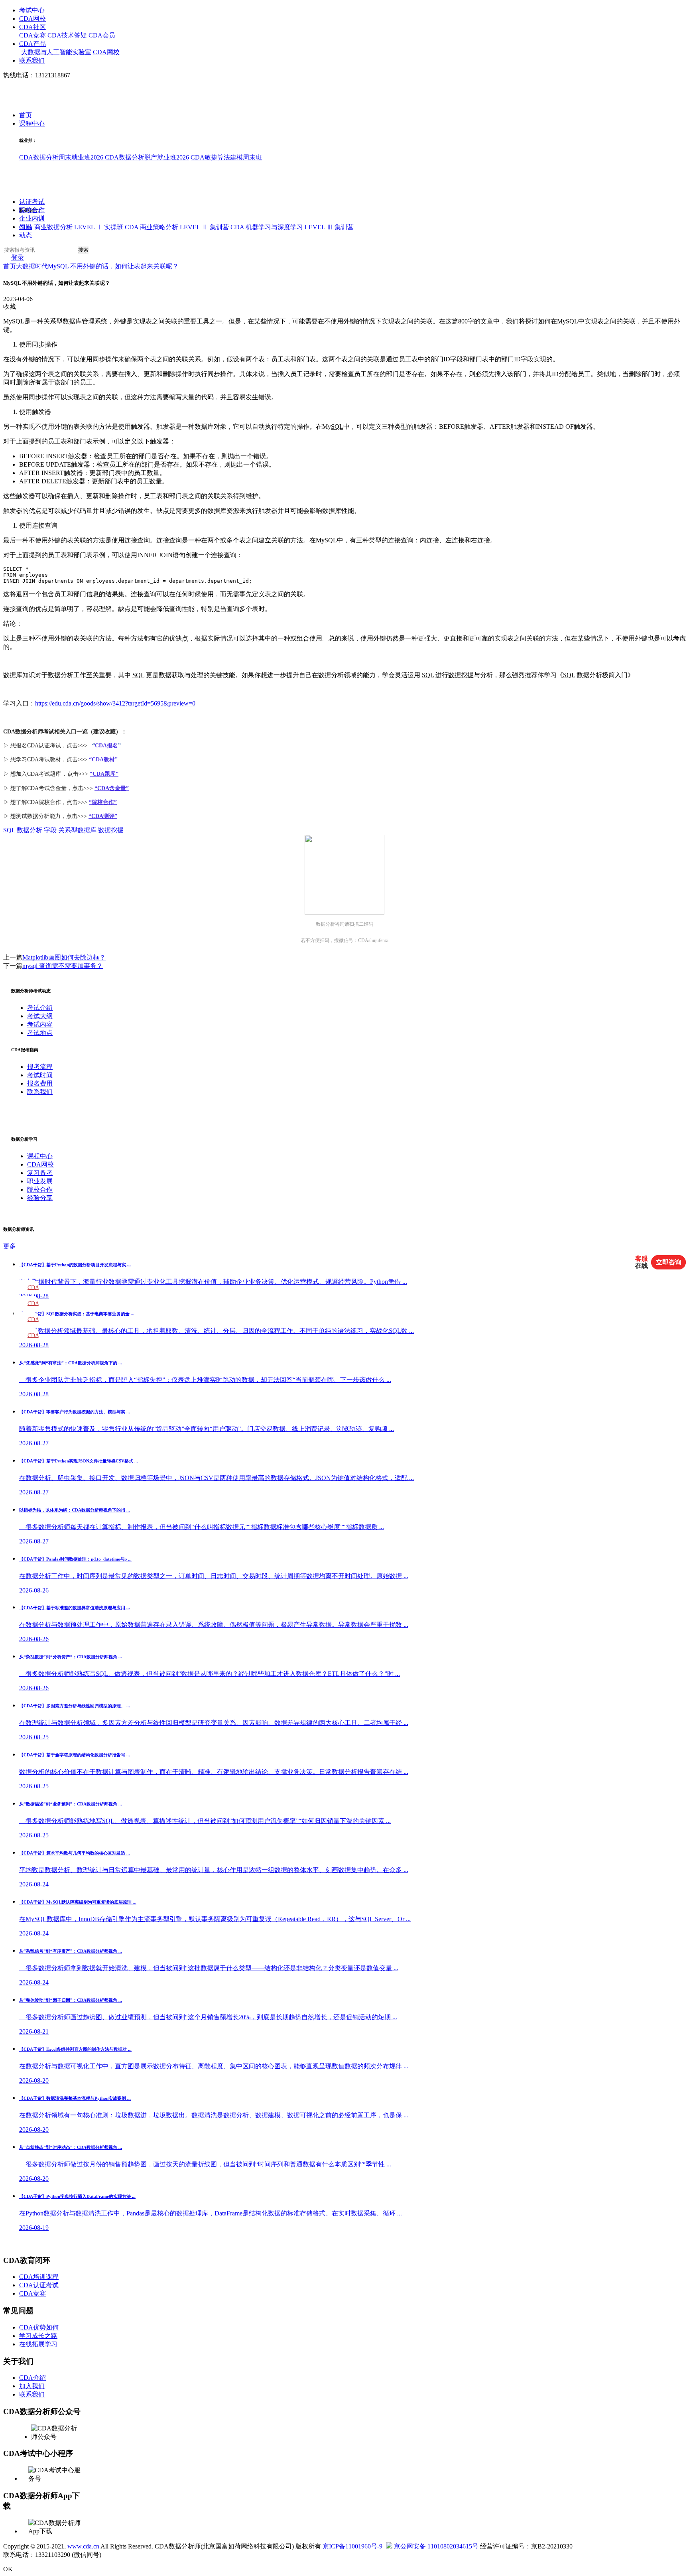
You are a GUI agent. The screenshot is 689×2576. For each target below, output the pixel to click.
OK (8, 2569)
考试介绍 (40, 1008)
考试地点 (40, 1033)
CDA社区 (32, 27)
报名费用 (40, 1083)
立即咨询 (669, 1262)
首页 (26, 115)
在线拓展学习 (38, 2344)
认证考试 (32, 202)
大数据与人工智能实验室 (56, 52)
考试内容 (40, 1024)
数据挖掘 (461, 675)
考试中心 (32, 10)
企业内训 (32, 219)
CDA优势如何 (39, 2327)
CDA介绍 (32, 2378)
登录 (18, 258)
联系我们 (32, 60)
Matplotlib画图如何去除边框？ (64, 957)
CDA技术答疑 (67, 35)
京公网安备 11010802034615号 (435, 2546)
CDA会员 (102, 35)
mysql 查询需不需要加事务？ (63, 966)
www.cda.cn (83, 2546)
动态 (26, 236)
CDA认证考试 (39, 2285)
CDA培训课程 (39, 2277)
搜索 (83, 250)
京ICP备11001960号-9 (352, 2546)
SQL (18, 321)
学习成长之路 (38, 2336)
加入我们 (32, 2386)
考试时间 (40, 1075)
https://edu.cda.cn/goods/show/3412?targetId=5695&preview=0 (115, 703)
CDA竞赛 (32, 35)
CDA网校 (32, 19)
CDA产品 (32, 44)
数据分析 (30, 830)
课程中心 (32, 124)
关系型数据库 (63, 321)
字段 (457, 359)
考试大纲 (40, 1016)
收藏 (10, 306)
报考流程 (40, 1067)
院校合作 (32, 210)
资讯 (26, 227)
